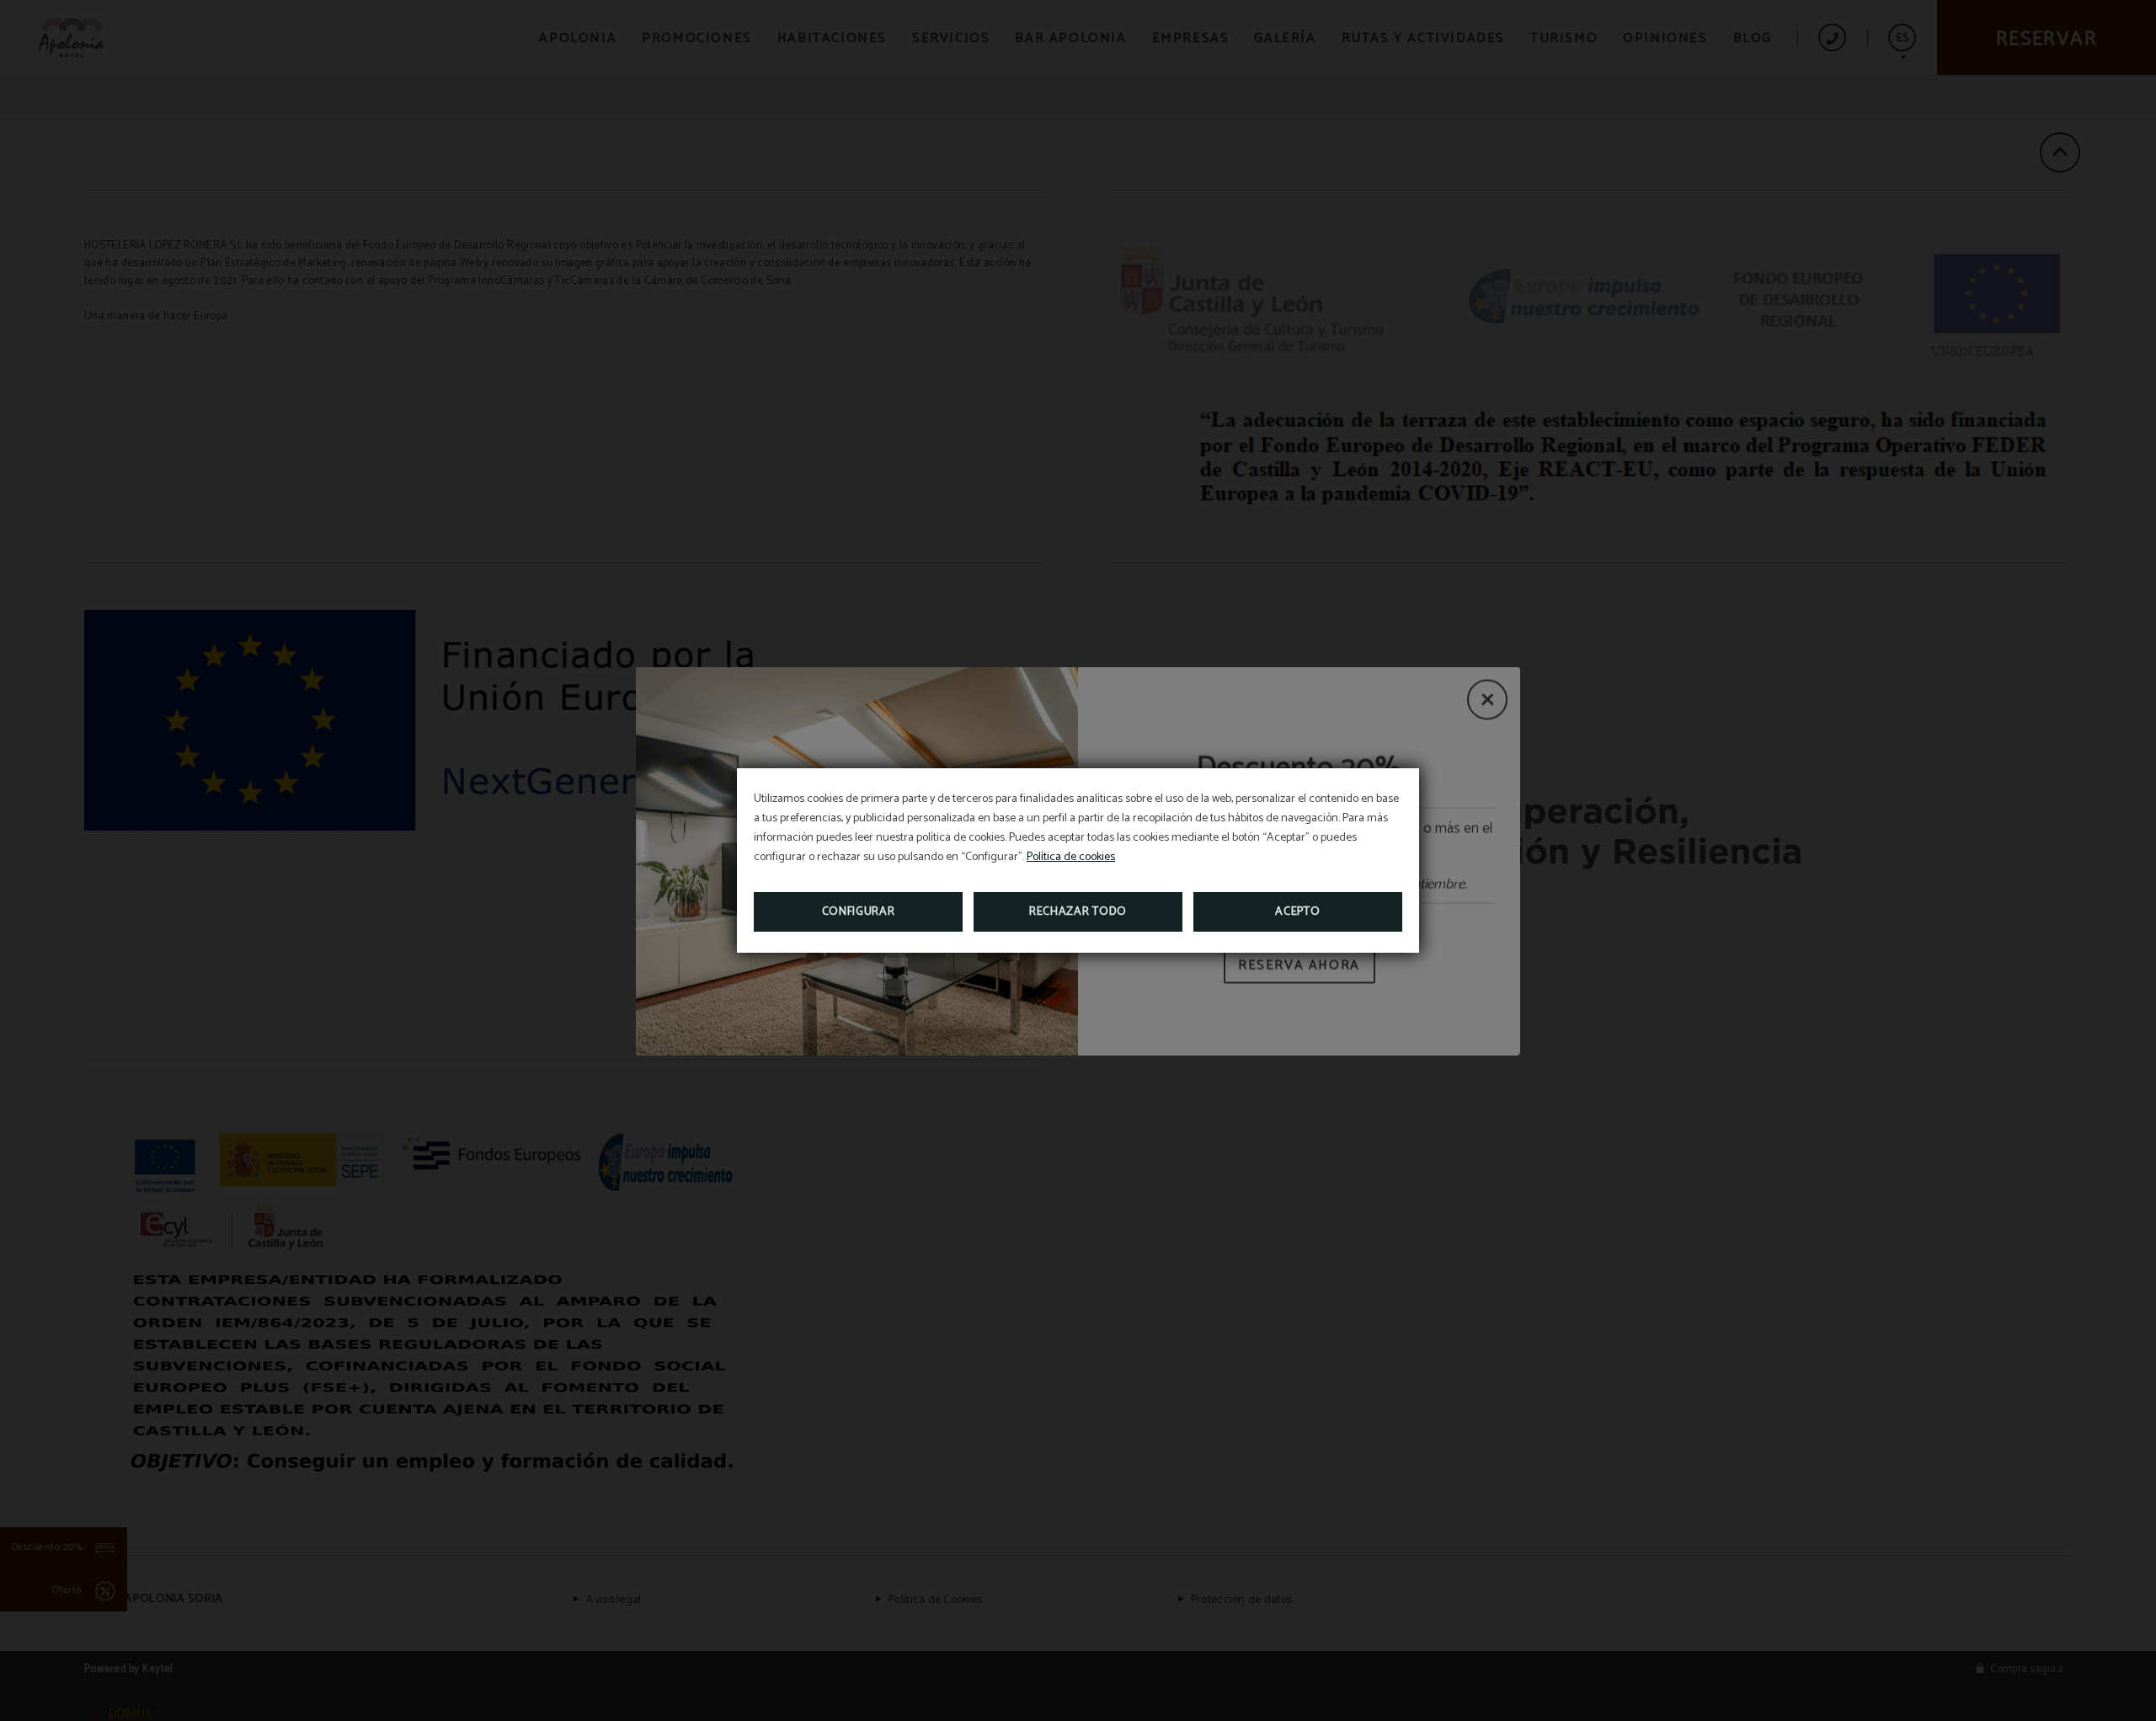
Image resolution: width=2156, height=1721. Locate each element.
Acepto (1297, 912)
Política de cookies (1071, 857)
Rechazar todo (1078, 912)
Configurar (859, 912)
